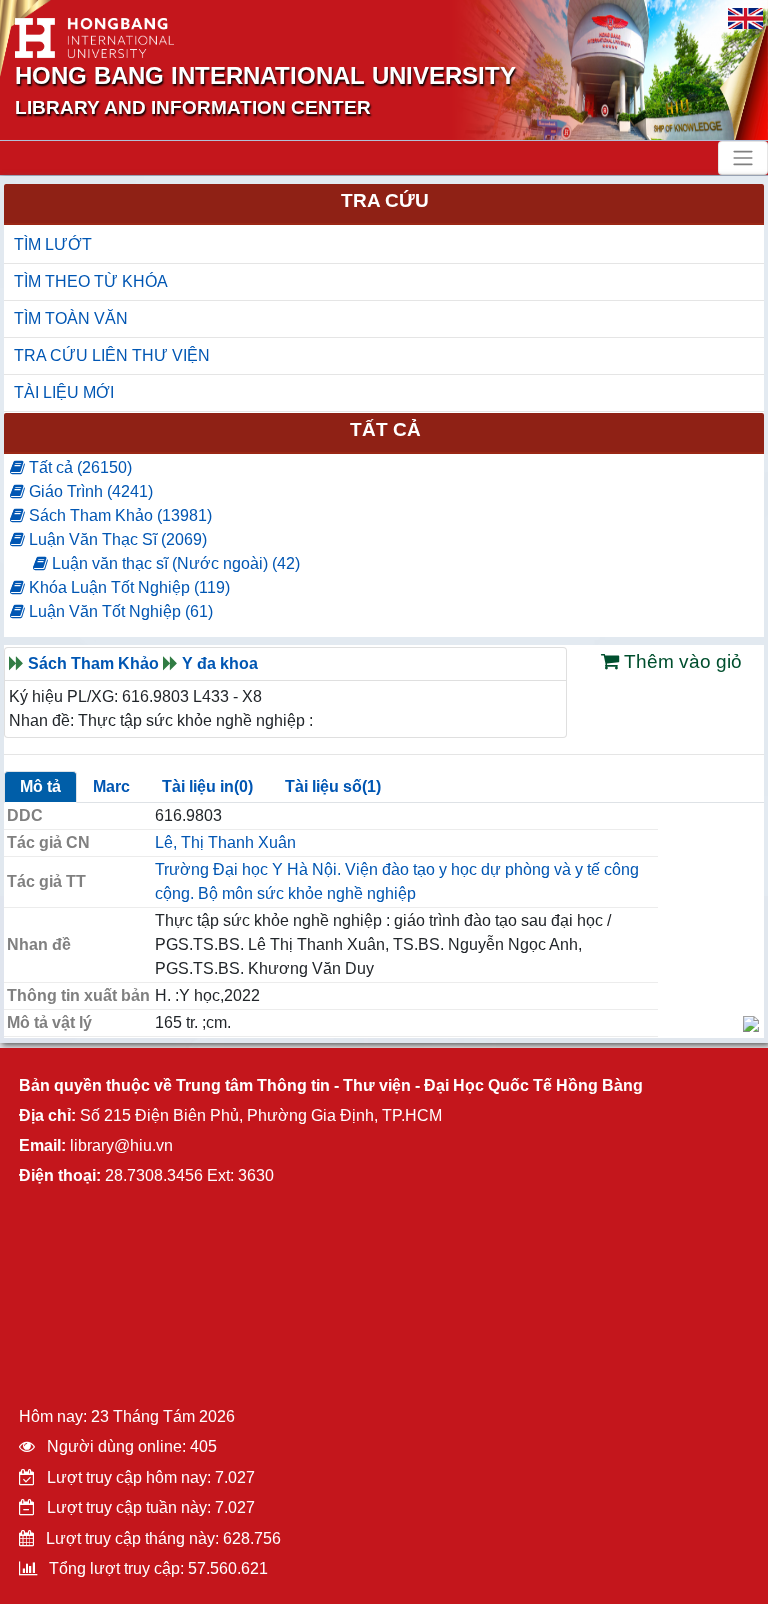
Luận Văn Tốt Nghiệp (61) (119, 611)
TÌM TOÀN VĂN (71, 318)
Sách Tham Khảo (93, 663)
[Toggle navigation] (743, 158)
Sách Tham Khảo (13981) (118, 515)
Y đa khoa (220, 663)
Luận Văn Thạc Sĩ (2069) (116, 539)
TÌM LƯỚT (53, 244)
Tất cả (385, 429)
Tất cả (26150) (78, 467)
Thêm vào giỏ (680, 661)
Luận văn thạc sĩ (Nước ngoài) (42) (174, 563)
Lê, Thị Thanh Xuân (225, 842)
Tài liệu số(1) (333, 786)
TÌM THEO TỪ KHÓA (91, 281)
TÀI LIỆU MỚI (64, 392)
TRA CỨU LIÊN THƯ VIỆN (112, 355)
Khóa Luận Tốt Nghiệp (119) (127, 587)
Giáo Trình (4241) (89, 491)
